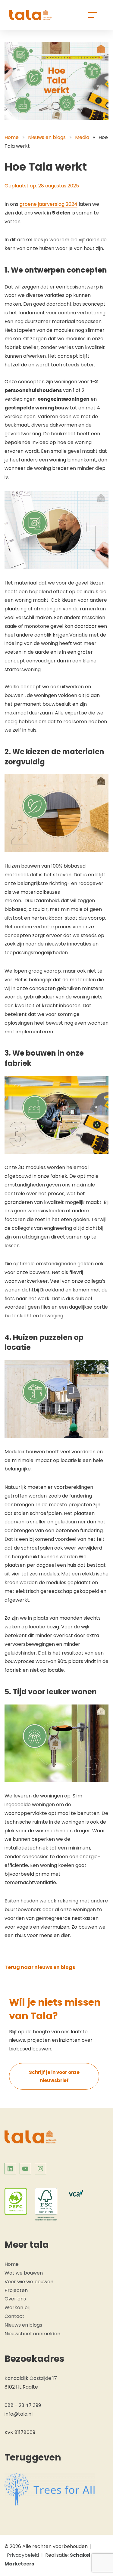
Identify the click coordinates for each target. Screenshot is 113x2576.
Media (82, 137)
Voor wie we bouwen (29, 2282)
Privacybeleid (23, 2555)
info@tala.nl (19, 2414)
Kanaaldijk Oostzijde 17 (31, 2378)
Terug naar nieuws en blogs (40, 1967)
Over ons (15, 2299)
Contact (14, 2316)
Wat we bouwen (24, 2273)
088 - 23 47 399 (23, 2405)
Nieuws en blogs (47, 137)
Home (12, 137)
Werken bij (17, 2308)
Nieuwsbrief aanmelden (32, 2334)
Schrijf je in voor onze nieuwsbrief (54, 2076)
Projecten (16, 2290)
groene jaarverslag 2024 (49, 204)
